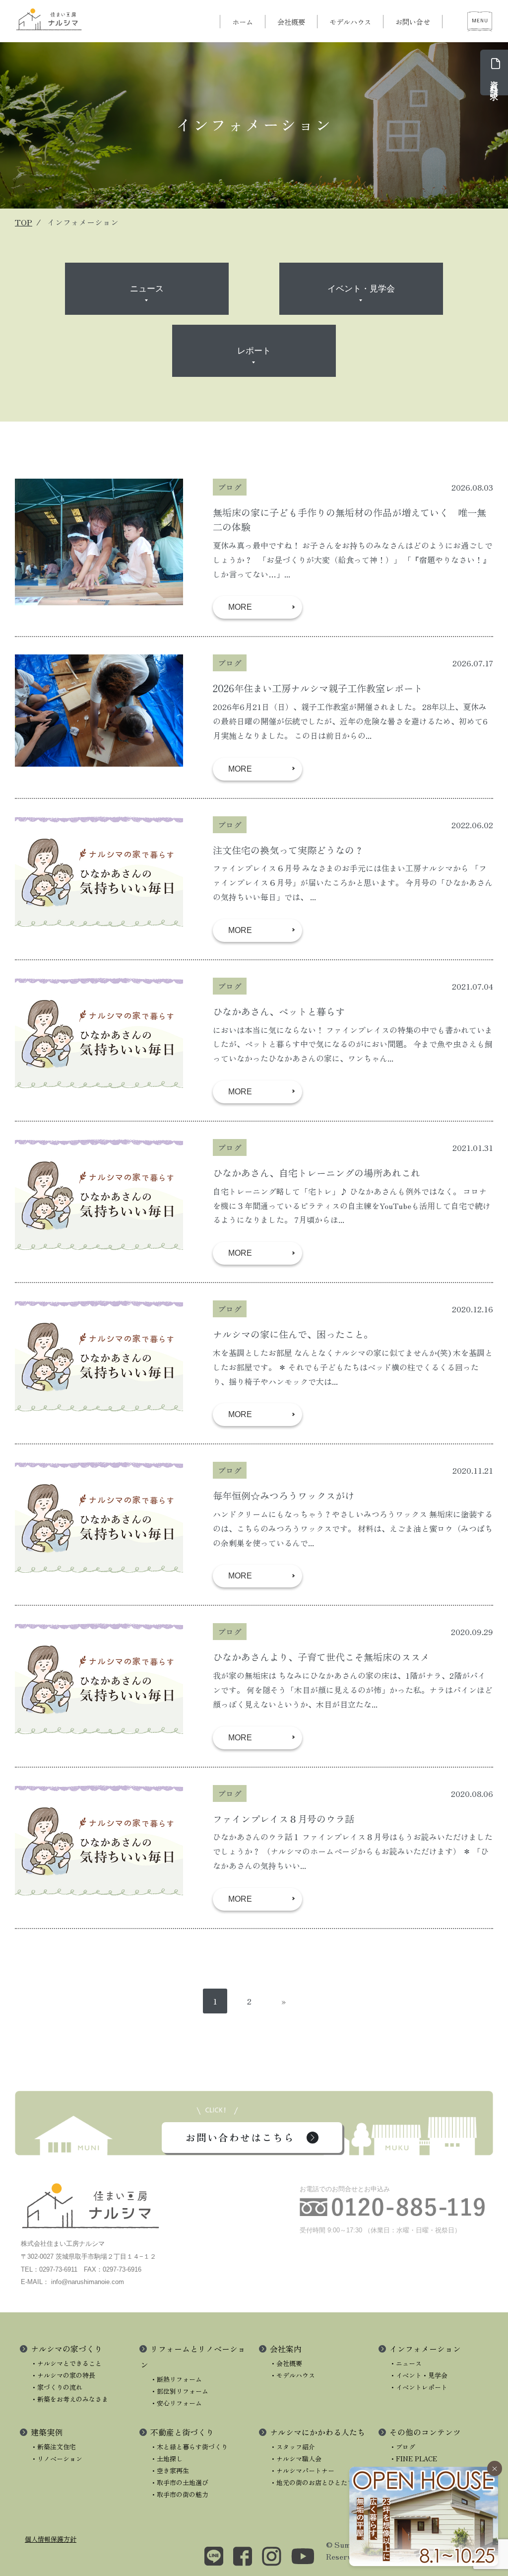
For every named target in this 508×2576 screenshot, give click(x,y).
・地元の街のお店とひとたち (312, 2482)
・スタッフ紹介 (292, 2447)
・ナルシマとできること (66, 2363)
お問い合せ (413, 22)
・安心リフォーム (176, 2403)
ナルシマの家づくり (66, 2349)
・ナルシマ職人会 (296, 2459)
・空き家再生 (170, 2470)
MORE (240, 607)
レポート (254, 351)
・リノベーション (57, 2459)
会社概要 (291, 22)
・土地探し (166, 2459)
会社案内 (286, 2349)
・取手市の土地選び (179, 2482)
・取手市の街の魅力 (179, 2494)
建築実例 (47, 2432)
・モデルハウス (292, 2375)
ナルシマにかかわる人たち (317, 2432)
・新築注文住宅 (53, 2447)
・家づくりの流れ (57, 2387)
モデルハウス (350, 22)
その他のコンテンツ (425, 2432)
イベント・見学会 (361, 289)
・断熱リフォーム (176, 2379)
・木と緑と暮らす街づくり (189, 2447)
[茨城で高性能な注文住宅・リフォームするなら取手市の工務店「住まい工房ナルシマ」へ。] (50, 19)
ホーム (243, 22)
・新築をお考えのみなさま (69, 2399)
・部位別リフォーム (179, 2391)
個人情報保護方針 (51, 2539)
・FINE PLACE (413, 2459)
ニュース (147, 289)
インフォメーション (425, 2349)
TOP (24, 222)
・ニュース (406, 2363)
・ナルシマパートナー (302, 2470)
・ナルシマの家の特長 (63, 2375)
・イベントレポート (418, 2387)
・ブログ (402, 2447)
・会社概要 (286, 2363)
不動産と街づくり (182, 2432)
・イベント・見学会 (418, 2375)
